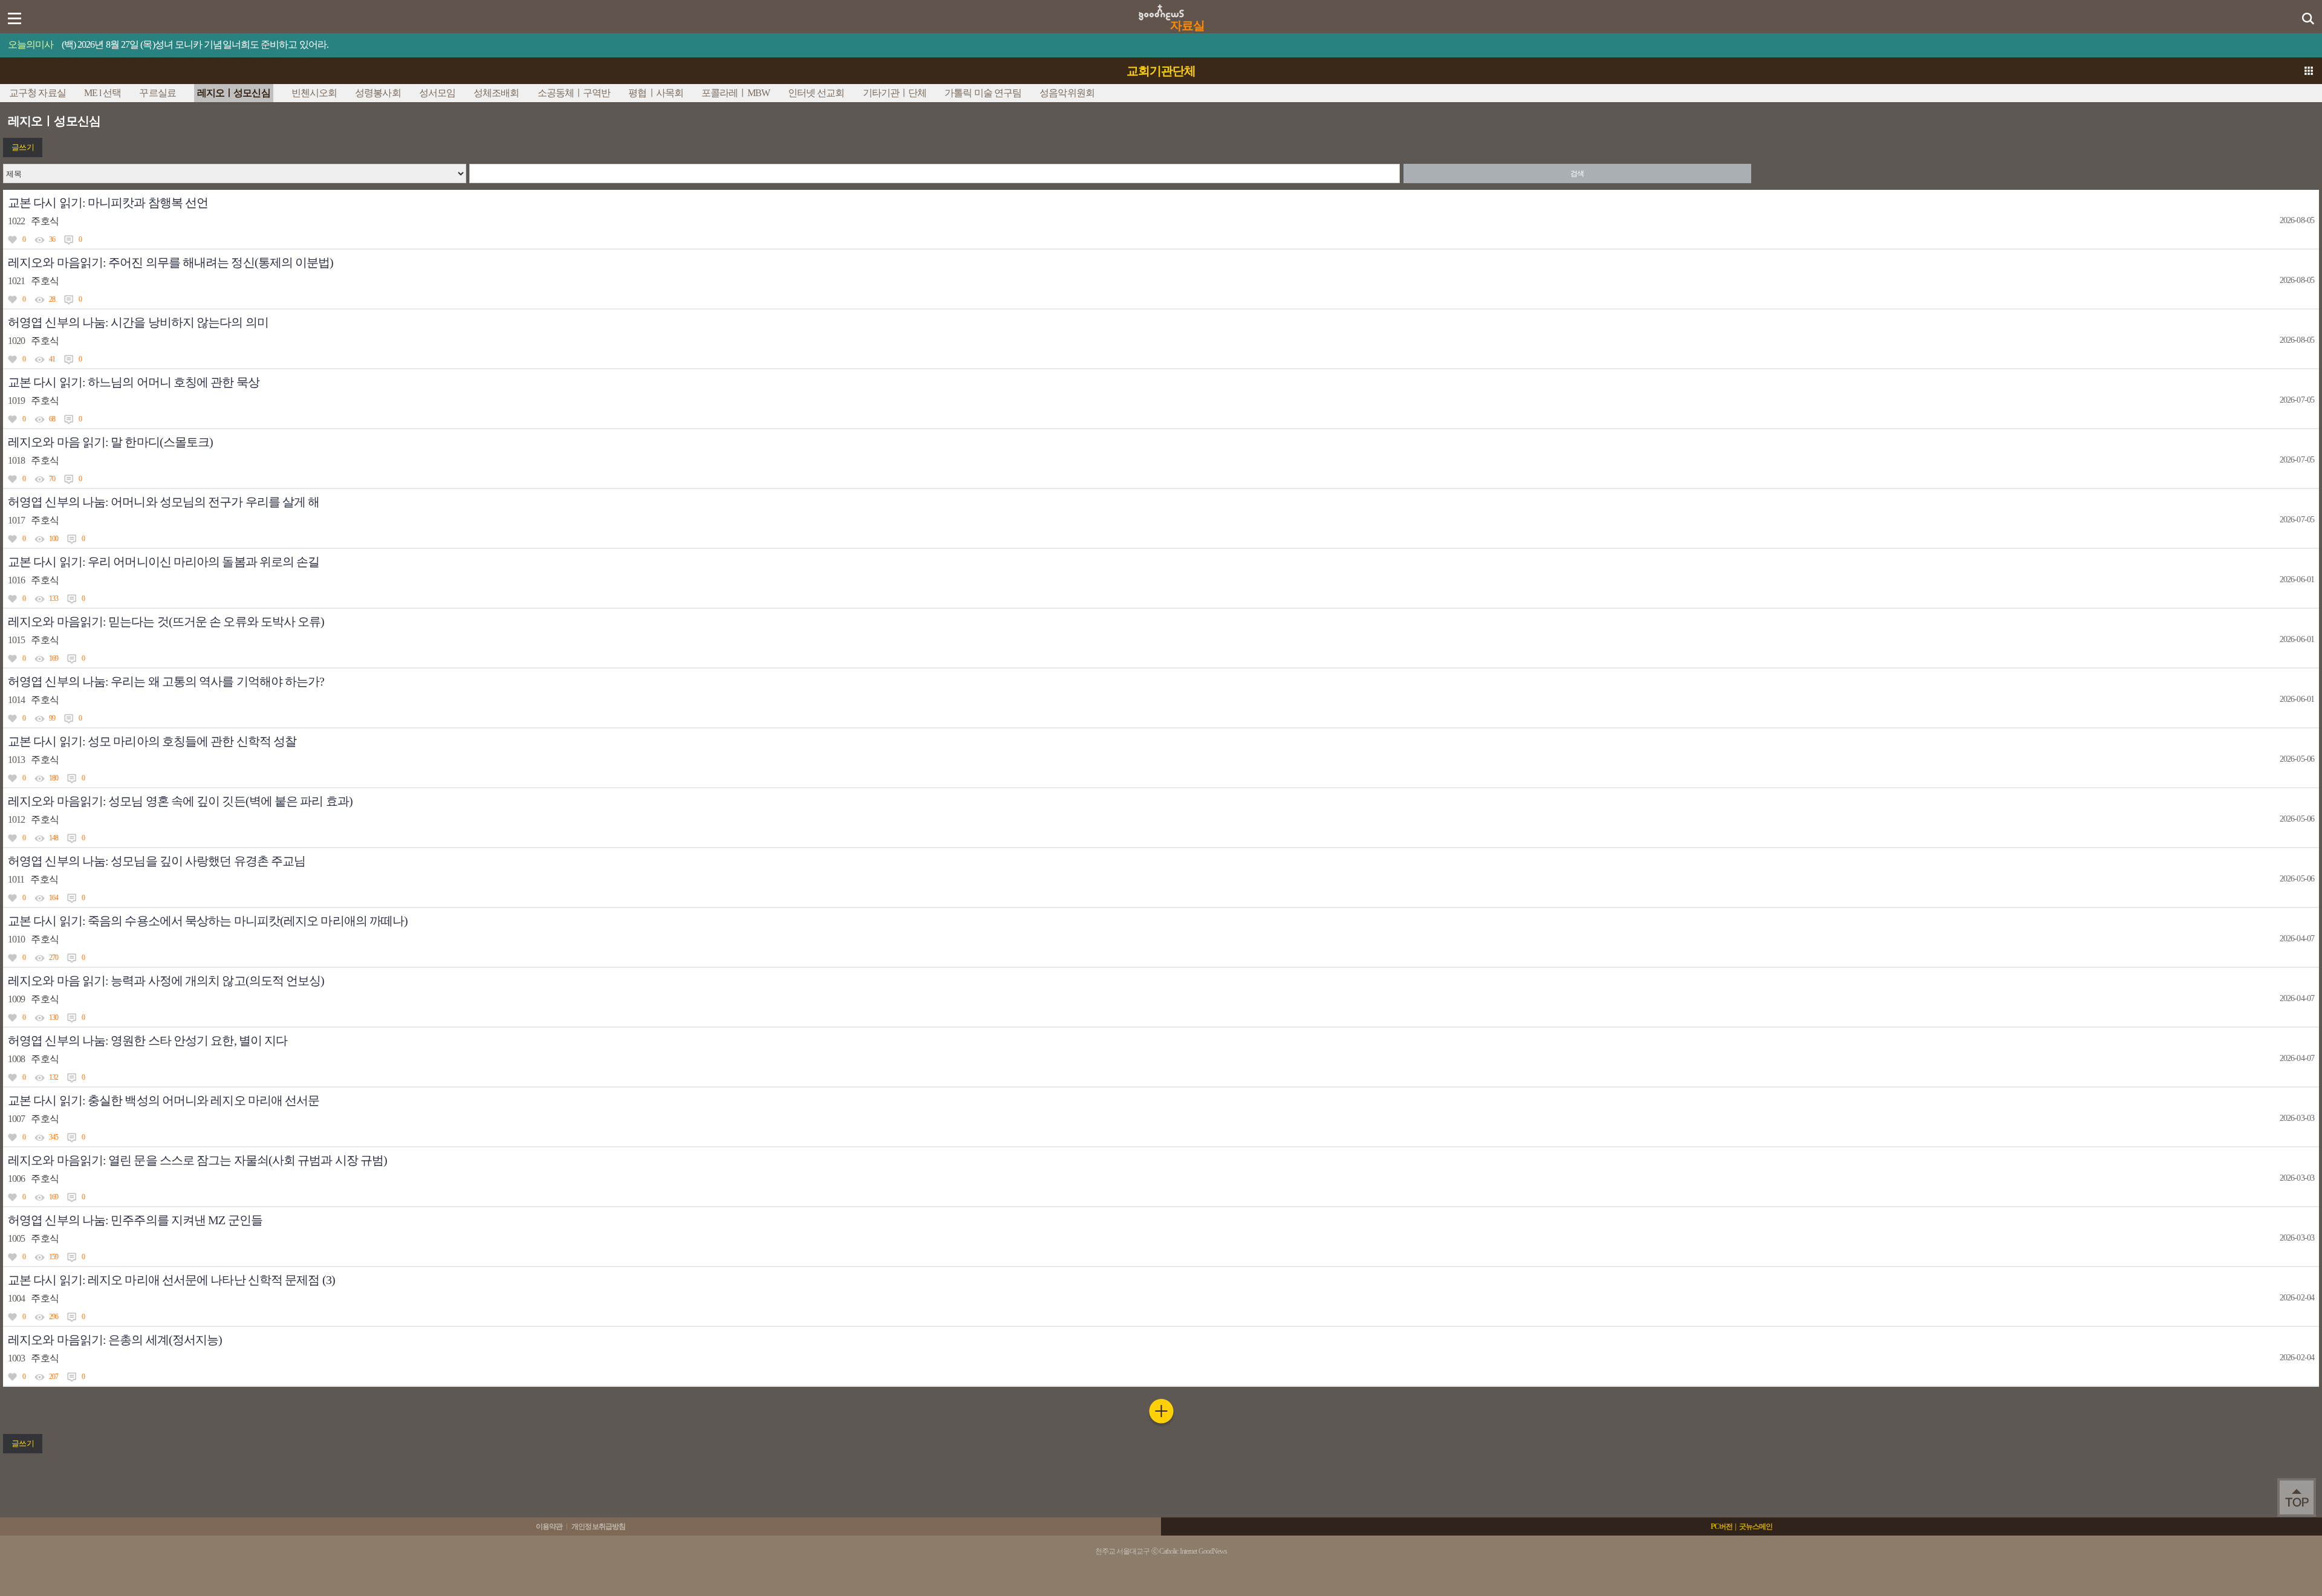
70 (52, 479)
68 (52, 419)
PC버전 (1722, 1526)
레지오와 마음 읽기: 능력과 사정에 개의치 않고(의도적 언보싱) (166, 981)
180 (54, 778)
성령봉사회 (378, 93)
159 (54, 1257)
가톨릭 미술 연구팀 (983, 93)
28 (52, 299)
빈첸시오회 (314, 93)
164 (54, 898)
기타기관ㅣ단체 (895, 93)
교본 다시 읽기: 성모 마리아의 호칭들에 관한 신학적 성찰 (152, 741)
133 (54, 598)
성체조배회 (496, 93)
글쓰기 (22, 147)
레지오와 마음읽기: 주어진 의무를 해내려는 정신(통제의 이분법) (171, 262)
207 (54, 1377)
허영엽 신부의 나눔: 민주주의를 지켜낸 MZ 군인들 (135, 1220)
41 (52, 359)
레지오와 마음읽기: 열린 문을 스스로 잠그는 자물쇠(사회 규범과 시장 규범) (197, 1160)
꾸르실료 (157, 93)
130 (54, 1017)
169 (54, 658)
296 (54, 1317)
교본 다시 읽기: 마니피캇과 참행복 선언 (108, 203)
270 (54, 958)
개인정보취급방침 (598, 1526)
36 (52, 239)
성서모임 (437, 93)
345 (54, 1137)
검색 (1577, 174)
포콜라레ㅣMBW (736, 93)
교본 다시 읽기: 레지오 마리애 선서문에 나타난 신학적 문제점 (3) (171, 1280)
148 (54, 838)
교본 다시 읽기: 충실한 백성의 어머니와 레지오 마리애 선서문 (164, 1100)
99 (52, 718)
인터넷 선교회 (816, 93)
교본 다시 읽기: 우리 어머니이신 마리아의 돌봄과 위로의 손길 (164, 562)
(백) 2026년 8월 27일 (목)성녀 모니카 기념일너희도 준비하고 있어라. (195, 44)
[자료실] (1161, 8)
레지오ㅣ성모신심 (234, 93)
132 (54, 1077)
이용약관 (549, 1526)
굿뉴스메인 (1756, 1526)
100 (54, 539)
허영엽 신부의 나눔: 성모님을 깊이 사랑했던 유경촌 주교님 (157, 861)
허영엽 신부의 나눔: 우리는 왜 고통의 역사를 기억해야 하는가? (166, 681)
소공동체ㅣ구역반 (574, 93)
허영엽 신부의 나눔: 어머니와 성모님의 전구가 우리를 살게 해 (164, 502)
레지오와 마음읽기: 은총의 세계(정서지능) (115, 1340)
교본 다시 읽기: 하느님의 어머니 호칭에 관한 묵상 (134, 382)
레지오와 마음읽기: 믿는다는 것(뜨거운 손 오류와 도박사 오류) (166, 621)
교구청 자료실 (37, 93)
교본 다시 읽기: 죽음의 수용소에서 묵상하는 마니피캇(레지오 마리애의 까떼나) (208, 921)
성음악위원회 (1067, 93)
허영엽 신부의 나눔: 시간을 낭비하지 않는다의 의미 (138, 322)
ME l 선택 (103, 93)
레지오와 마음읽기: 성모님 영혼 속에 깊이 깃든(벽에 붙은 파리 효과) (180, 801)
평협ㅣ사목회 (656, 93)
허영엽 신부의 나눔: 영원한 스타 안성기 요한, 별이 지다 (148, 1040)
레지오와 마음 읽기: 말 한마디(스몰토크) (110, 442)
